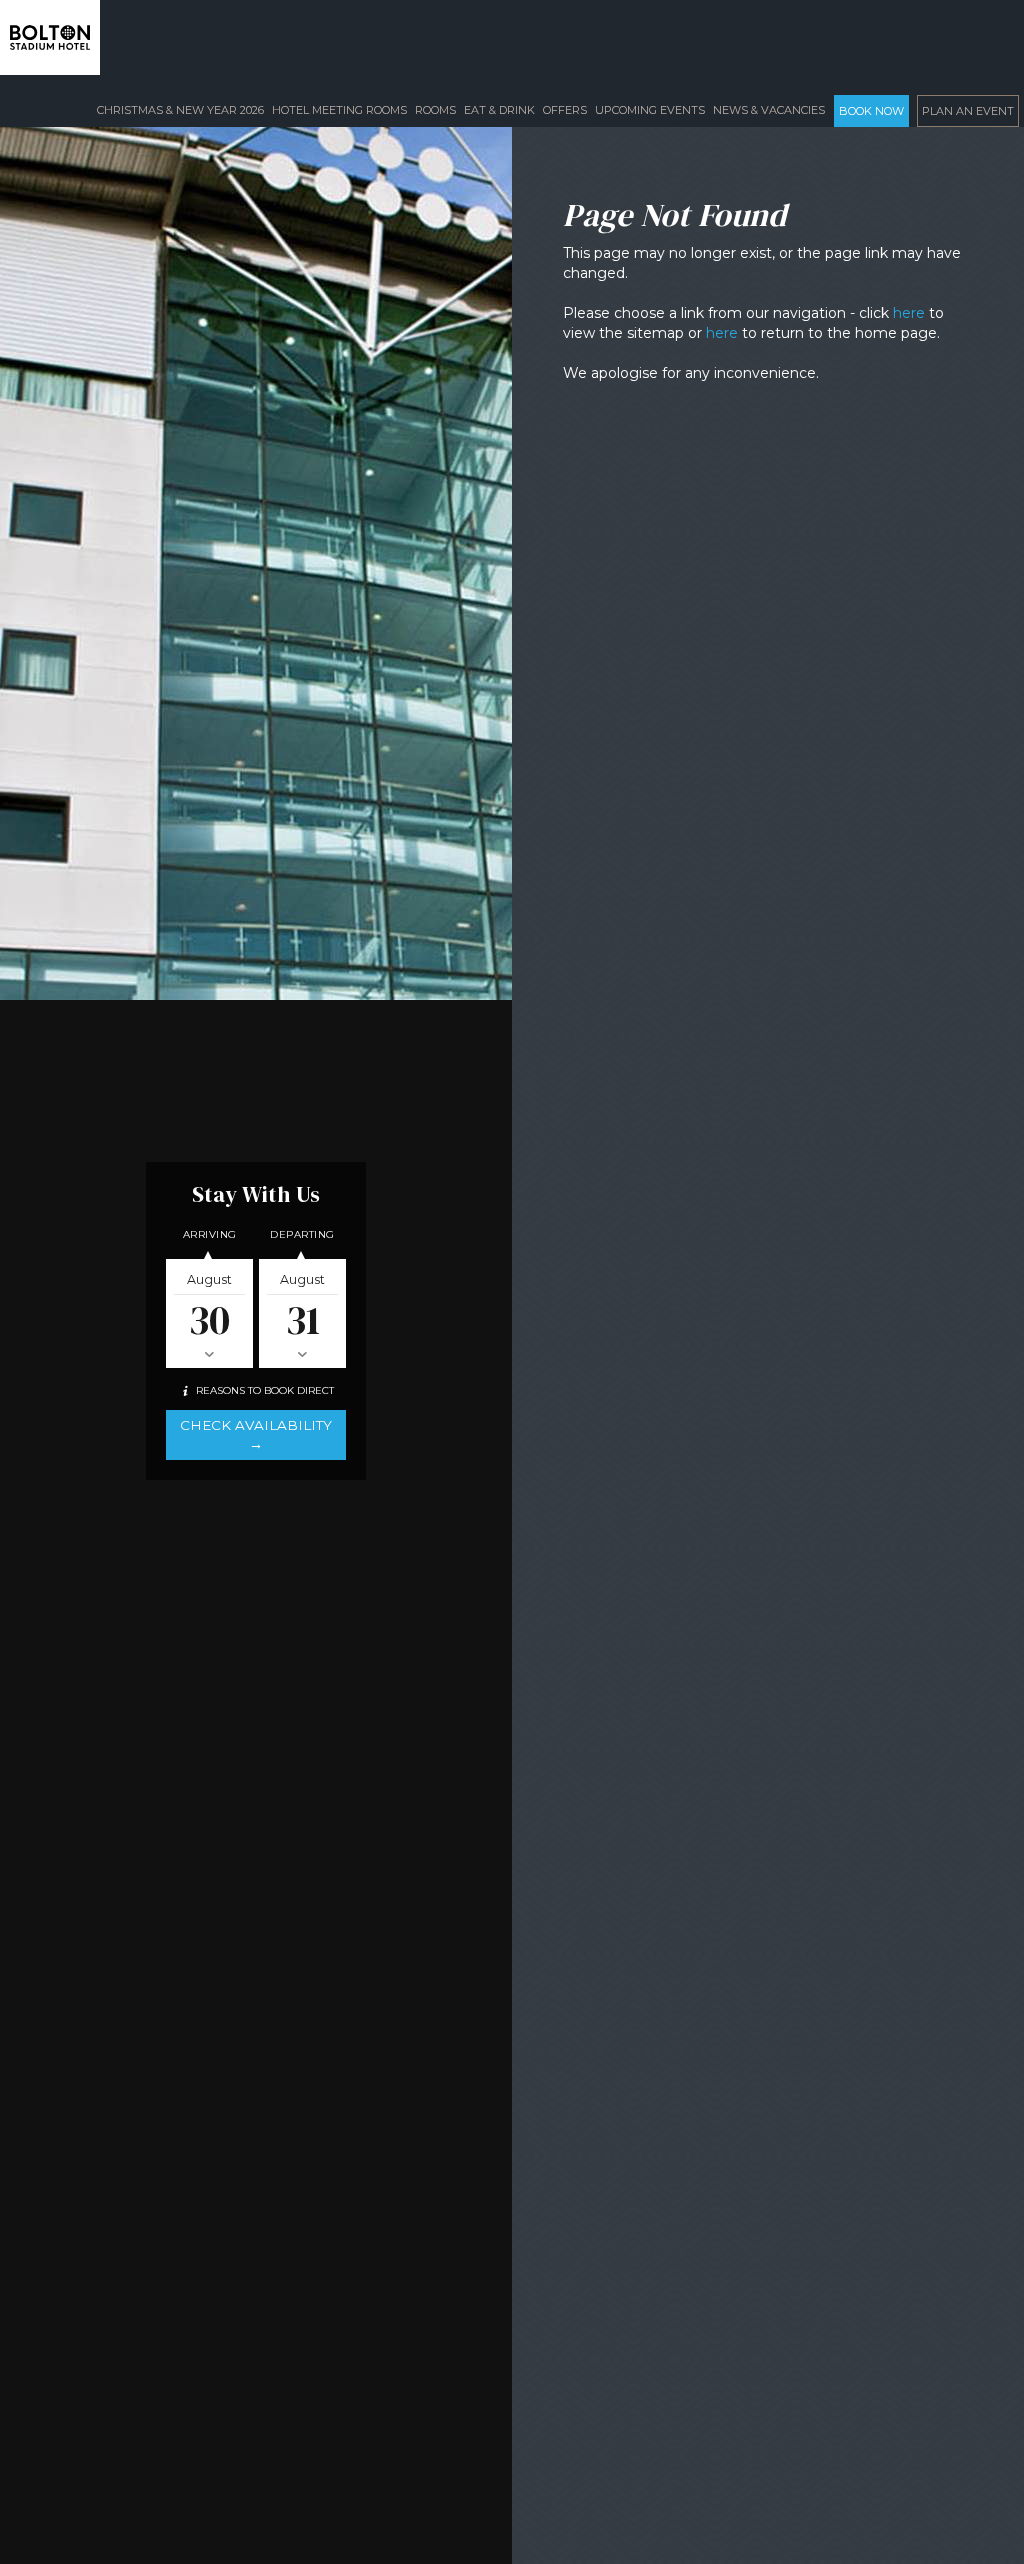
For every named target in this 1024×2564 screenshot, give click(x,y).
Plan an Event (968, 111)
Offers (565, 110)
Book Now (871, 111)
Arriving (210, 1234)
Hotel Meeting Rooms (339, 110)
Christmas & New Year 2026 (180, 110)
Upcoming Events (650, 110)
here (909, 313)
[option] (500, 500)
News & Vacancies (769, 110)
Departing (302, 1234)
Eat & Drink (499, 110)
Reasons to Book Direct (263, 1390)
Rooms (435, 110)
